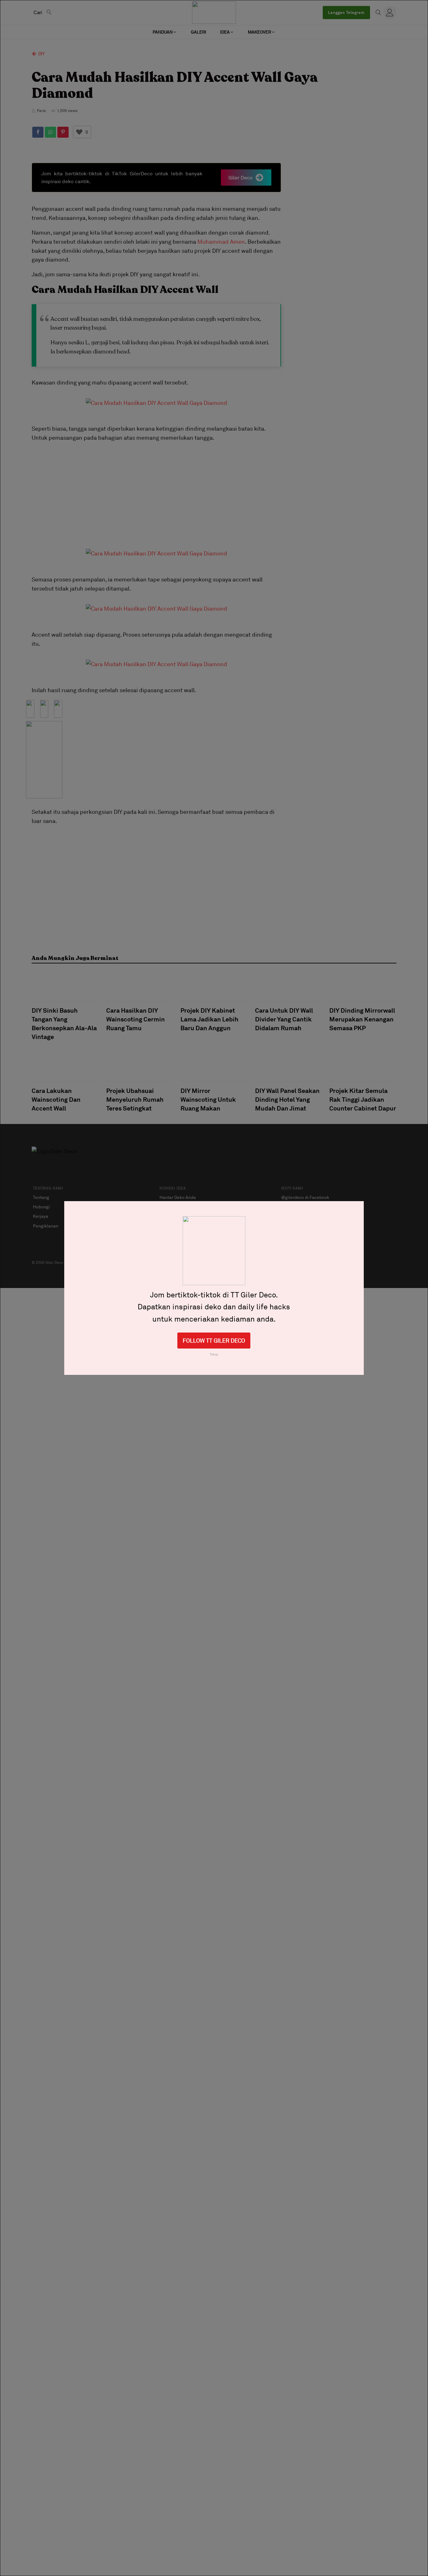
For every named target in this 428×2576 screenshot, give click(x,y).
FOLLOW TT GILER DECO (214, 1340)
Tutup (214, 1354)
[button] (165, 32)
